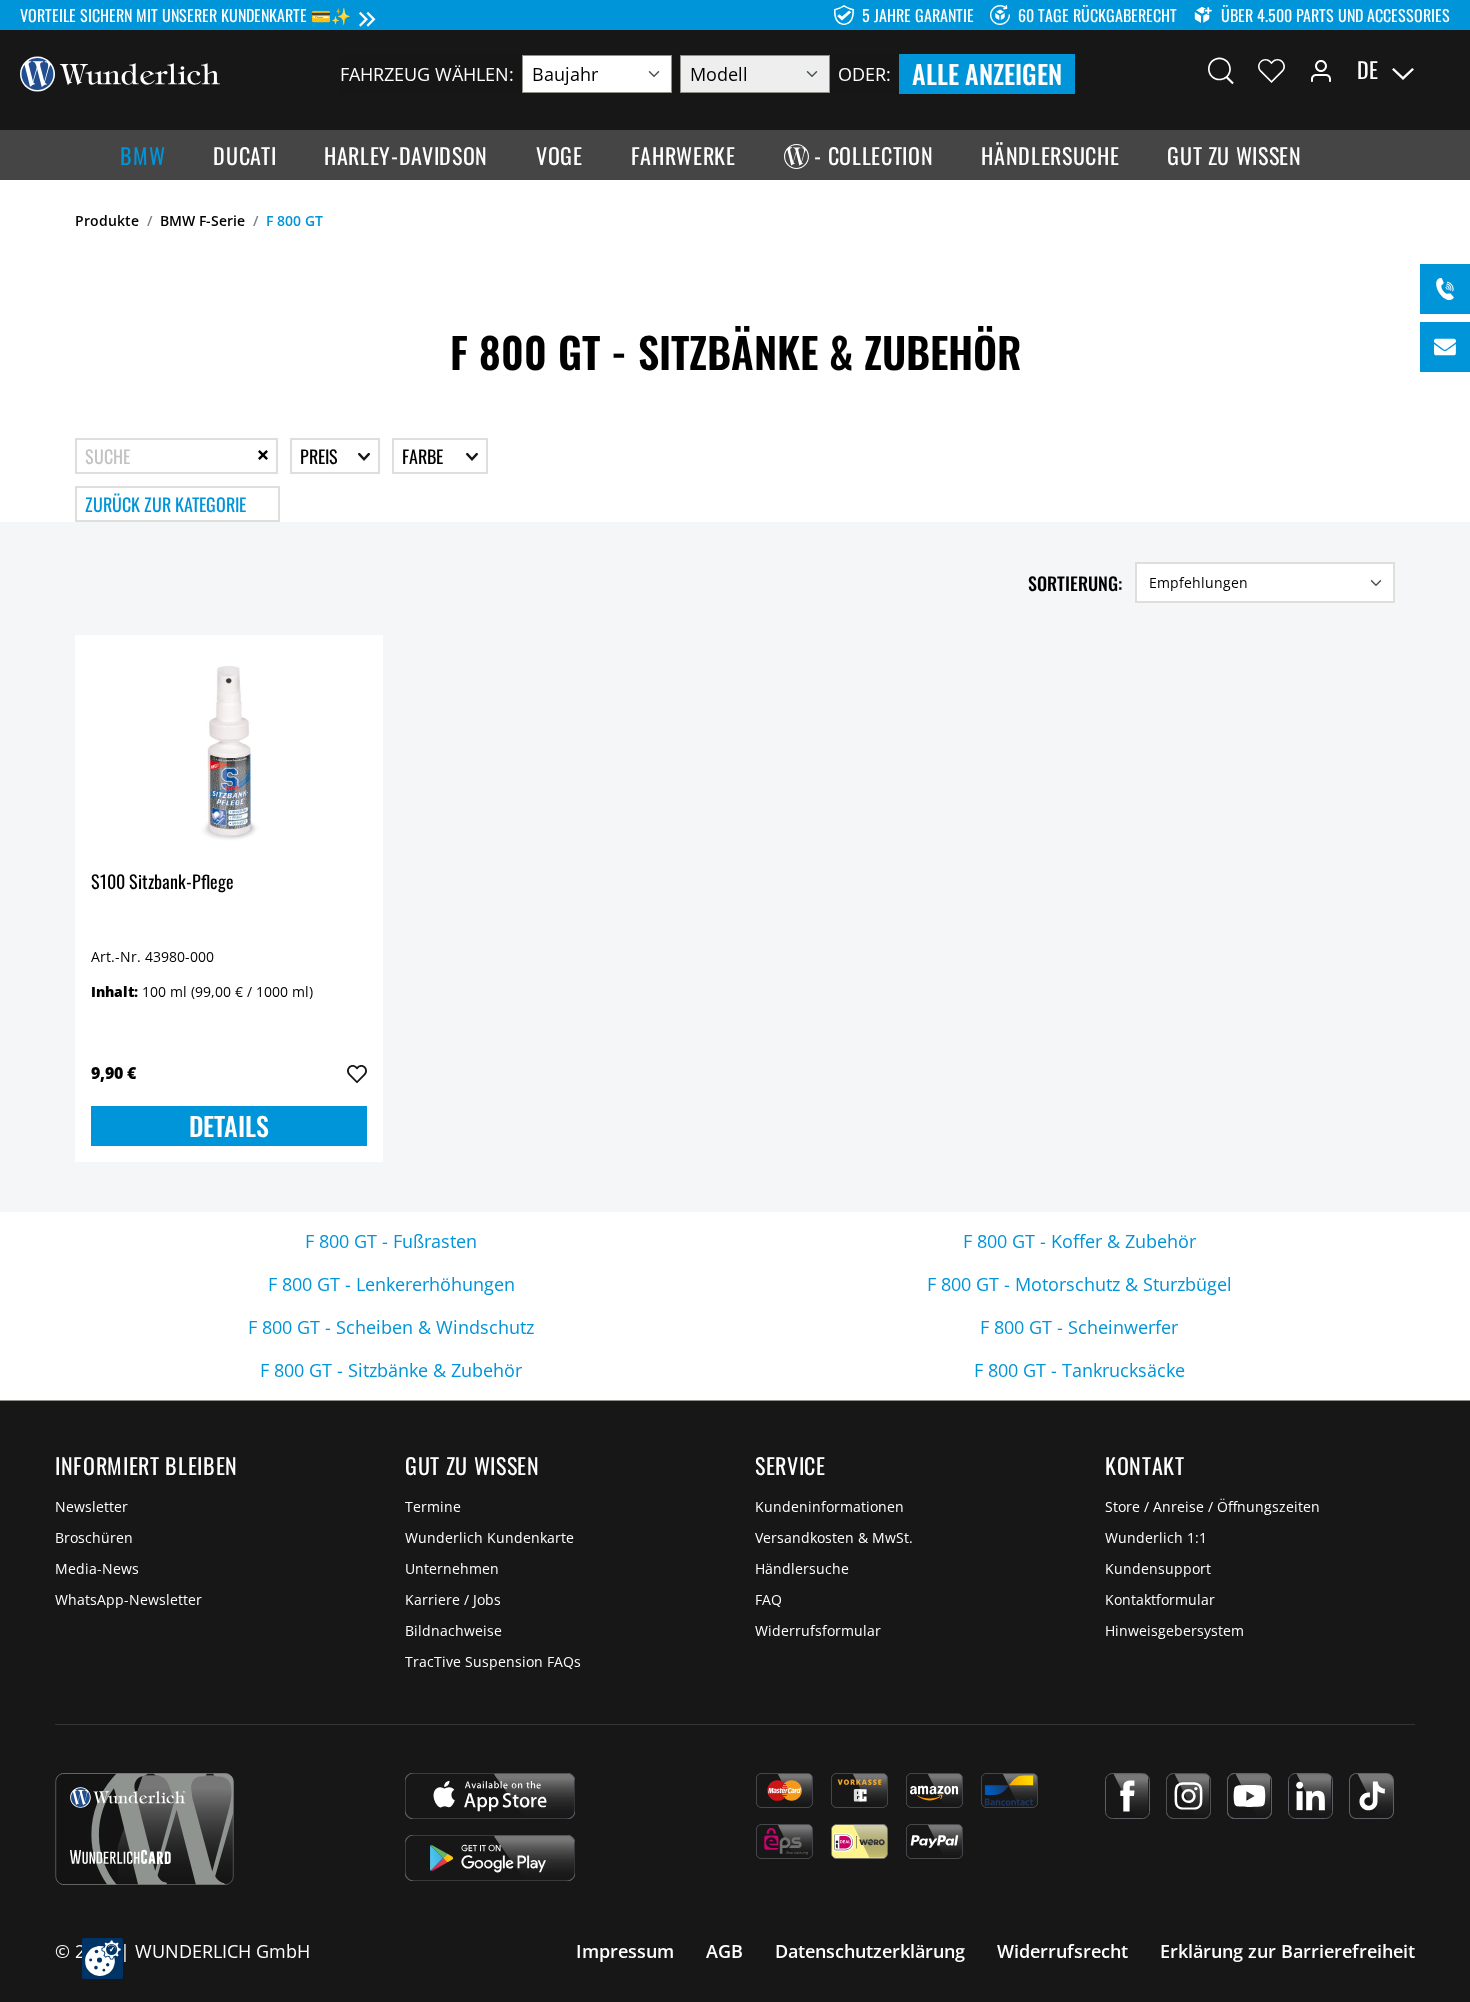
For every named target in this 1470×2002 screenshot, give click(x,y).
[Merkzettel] (1271, 70)
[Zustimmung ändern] (102, 1958)
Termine (433, 1506)
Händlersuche (802, 1568)
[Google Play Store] (490, 1858)
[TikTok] (1371, 1796)
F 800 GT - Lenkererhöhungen (391, 1284)
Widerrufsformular (818, 1630)
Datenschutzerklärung (870, 1951)
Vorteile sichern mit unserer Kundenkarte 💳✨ (185, 15)
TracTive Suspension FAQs (493, 1661)
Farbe (424, 456)
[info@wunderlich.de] (1445, 347)
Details (229, 1125)
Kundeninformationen (829, 1506)
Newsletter (91, 1506)
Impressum (625, 1951)
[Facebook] (1127, 1796)
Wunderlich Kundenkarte (489, 1537)
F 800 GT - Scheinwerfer (1079, 1327)
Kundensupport (1158, 1568)
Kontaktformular (1160, 1599)
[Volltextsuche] (1221, 70)
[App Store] (490, 1796)
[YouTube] (1249, 1796)
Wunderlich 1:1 (1156, 1537)
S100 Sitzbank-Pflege (162, 882)
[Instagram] (1188, 1796)
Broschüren (94, 1537)
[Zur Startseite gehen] (120, 72)
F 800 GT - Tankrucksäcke (1079, 1370)
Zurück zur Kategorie (165, 504)
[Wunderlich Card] (144, 1829)
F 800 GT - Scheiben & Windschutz (391, 1327)
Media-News (97, 1568)
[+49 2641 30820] (1445, 289)
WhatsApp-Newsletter (128, 1599)
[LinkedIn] (1310, 1796)
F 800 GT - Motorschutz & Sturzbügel (1079, 1284)
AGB (724, 1951)
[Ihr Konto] (1321, 70)
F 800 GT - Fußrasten (391, 1241)
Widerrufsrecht (1062, 1951)
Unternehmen (452, 1568)
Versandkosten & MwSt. (834, 1537)
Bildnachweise (453, 1630)
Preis (321, 456)
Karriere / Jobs (453, 1599)
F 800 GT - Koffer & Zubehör (1079, 1241)
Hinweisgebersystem (1174, 1630)
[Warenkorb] (1438, 70)
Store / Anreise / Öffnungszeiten (1212, 1506)
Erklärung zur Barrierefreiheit (1287, 1951)
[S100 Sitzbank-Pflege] (229, 751)
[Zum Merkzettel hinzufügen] (357, 1074)
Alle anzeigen (987, 73)
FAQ (768, 1599)
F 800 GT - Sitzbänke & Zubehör (391, 1370)
